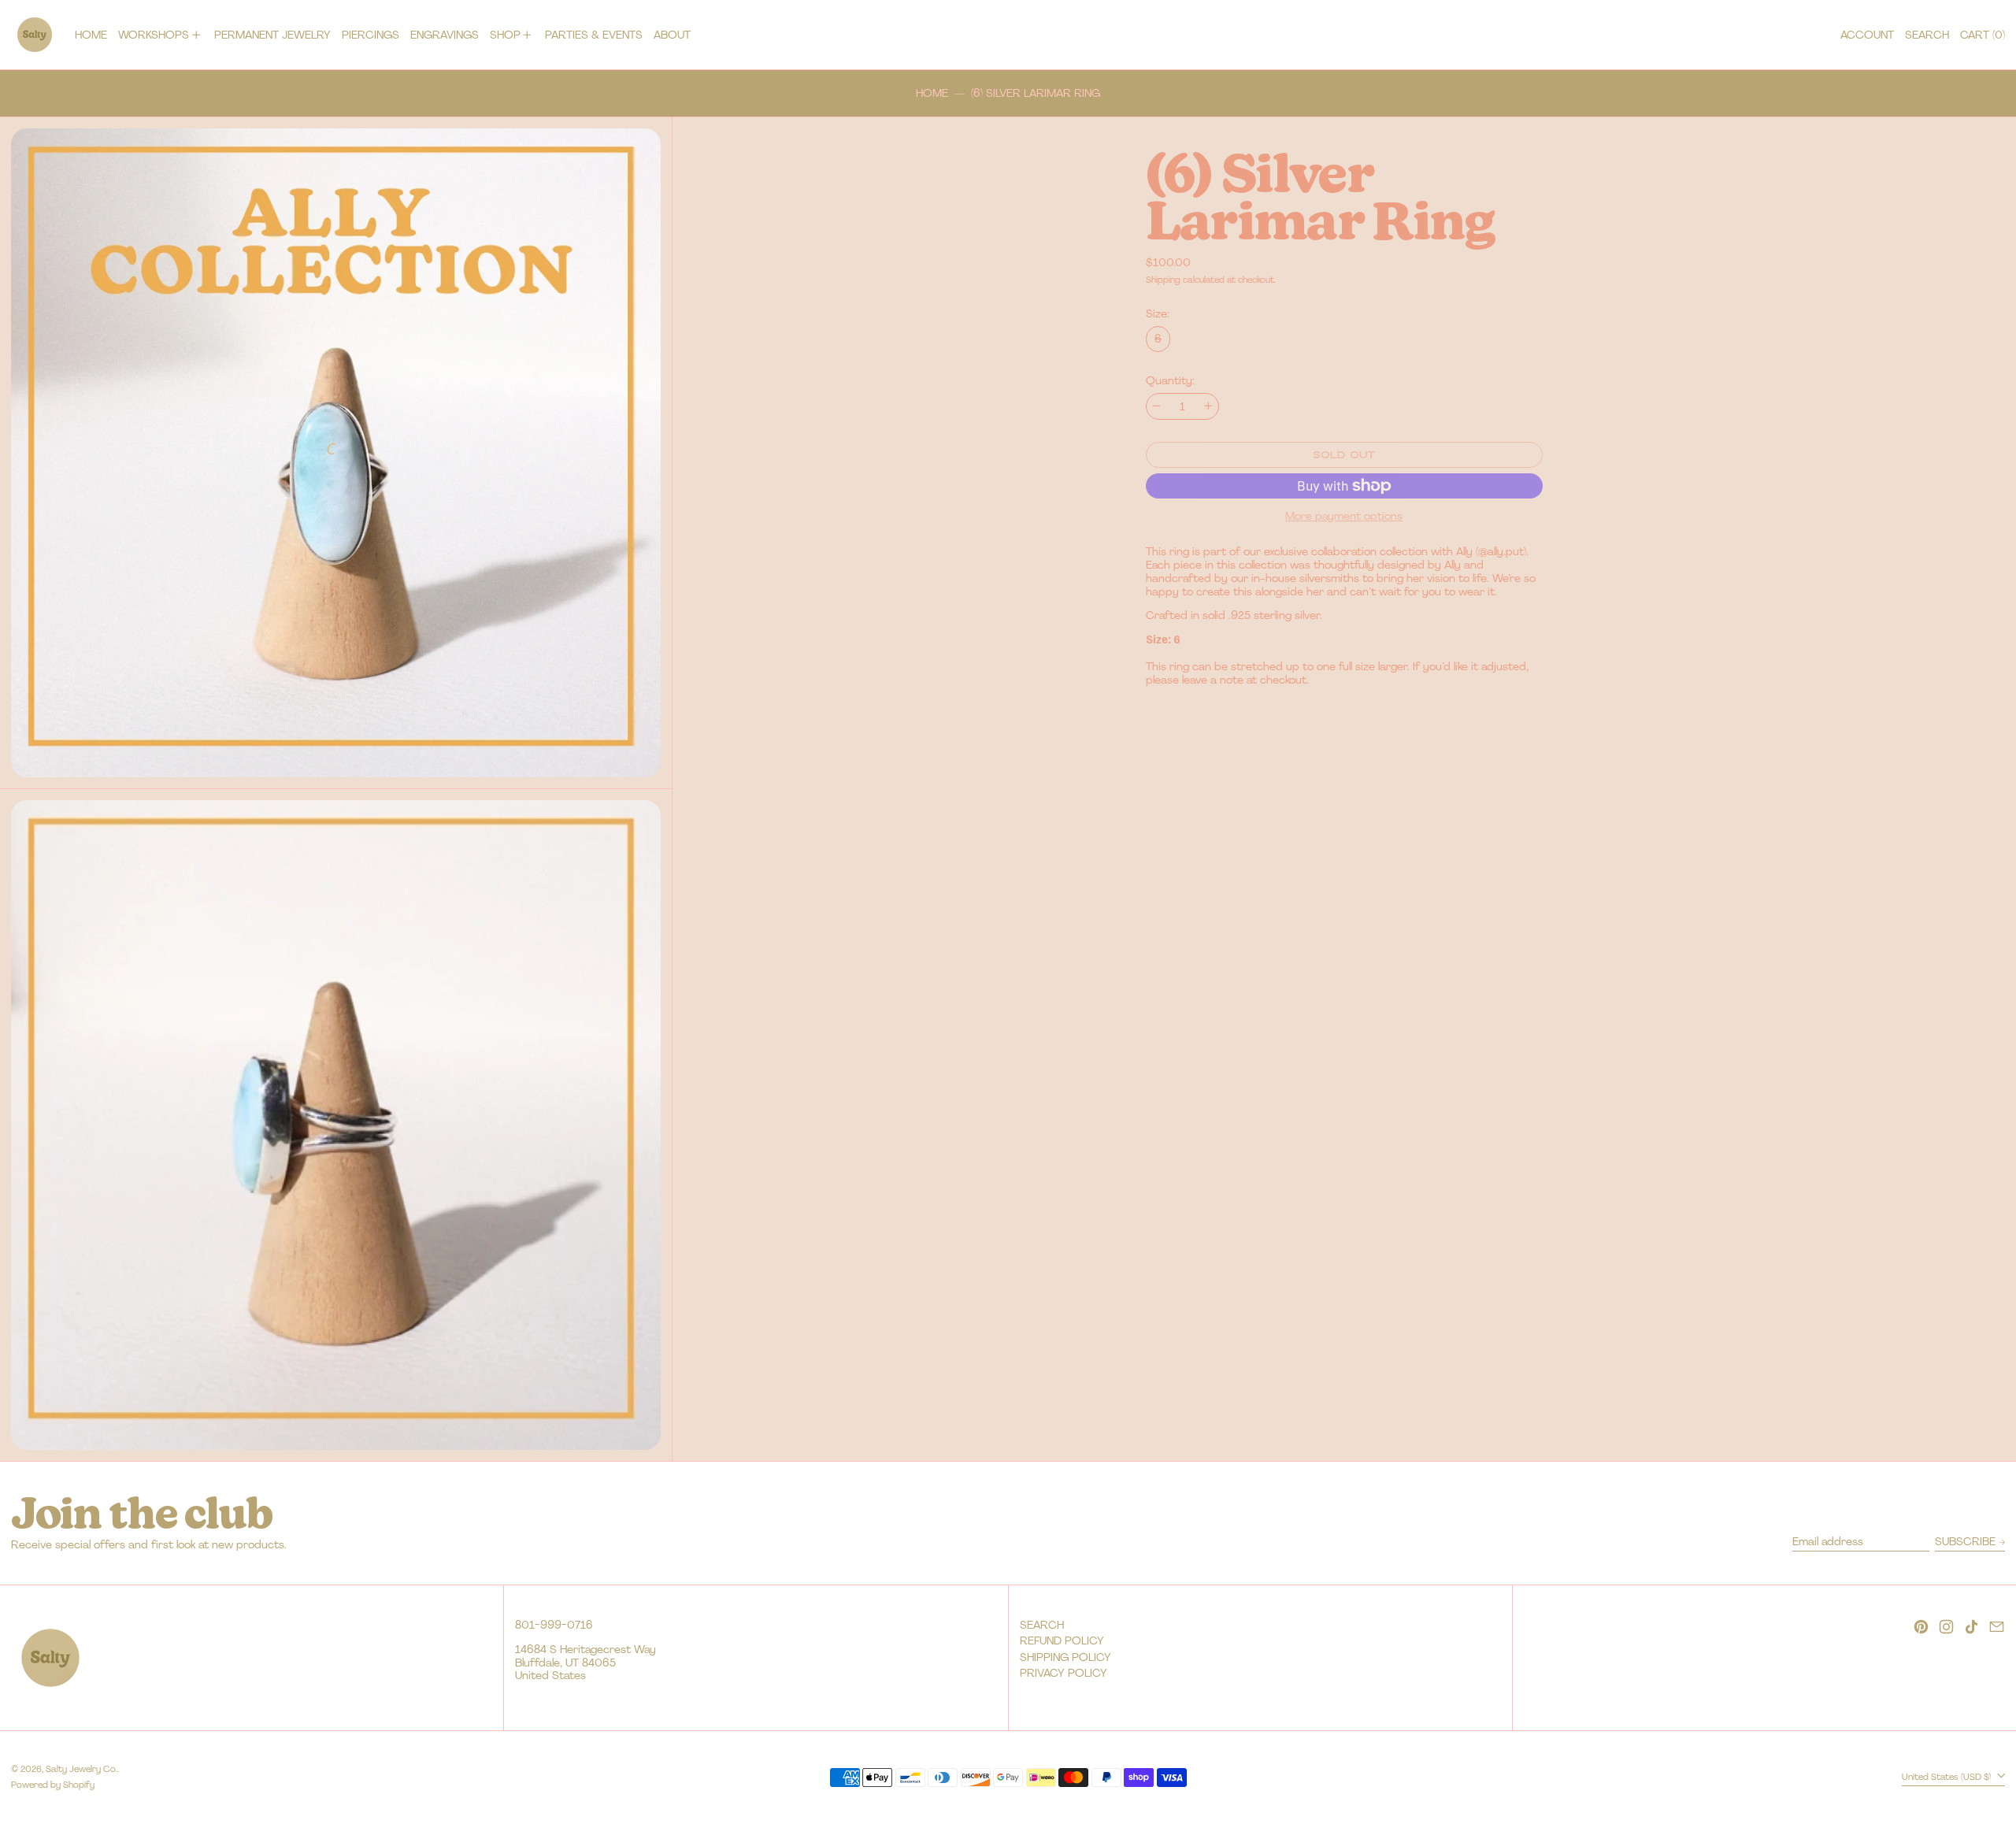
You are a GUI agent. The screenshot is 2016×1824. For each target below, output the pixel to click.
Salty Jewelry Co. (82, 1769)
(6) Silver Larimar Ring (1036, 93)
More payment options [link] (1344, 516)
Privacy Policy (1064, 1673)
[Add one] (1208, 406)
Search (1042, 1625)
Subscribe (1965, 1541)
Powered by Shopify (53, 1785)
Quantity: (1170, 381)
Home (932, 93)
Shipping (1163, 280)
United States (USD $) (1948, 1777)
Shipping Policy (1065, 1657)
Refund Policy (1062, 1640)
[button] (1927, 35)
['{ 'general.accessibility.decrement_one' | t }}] (1156, 406)
